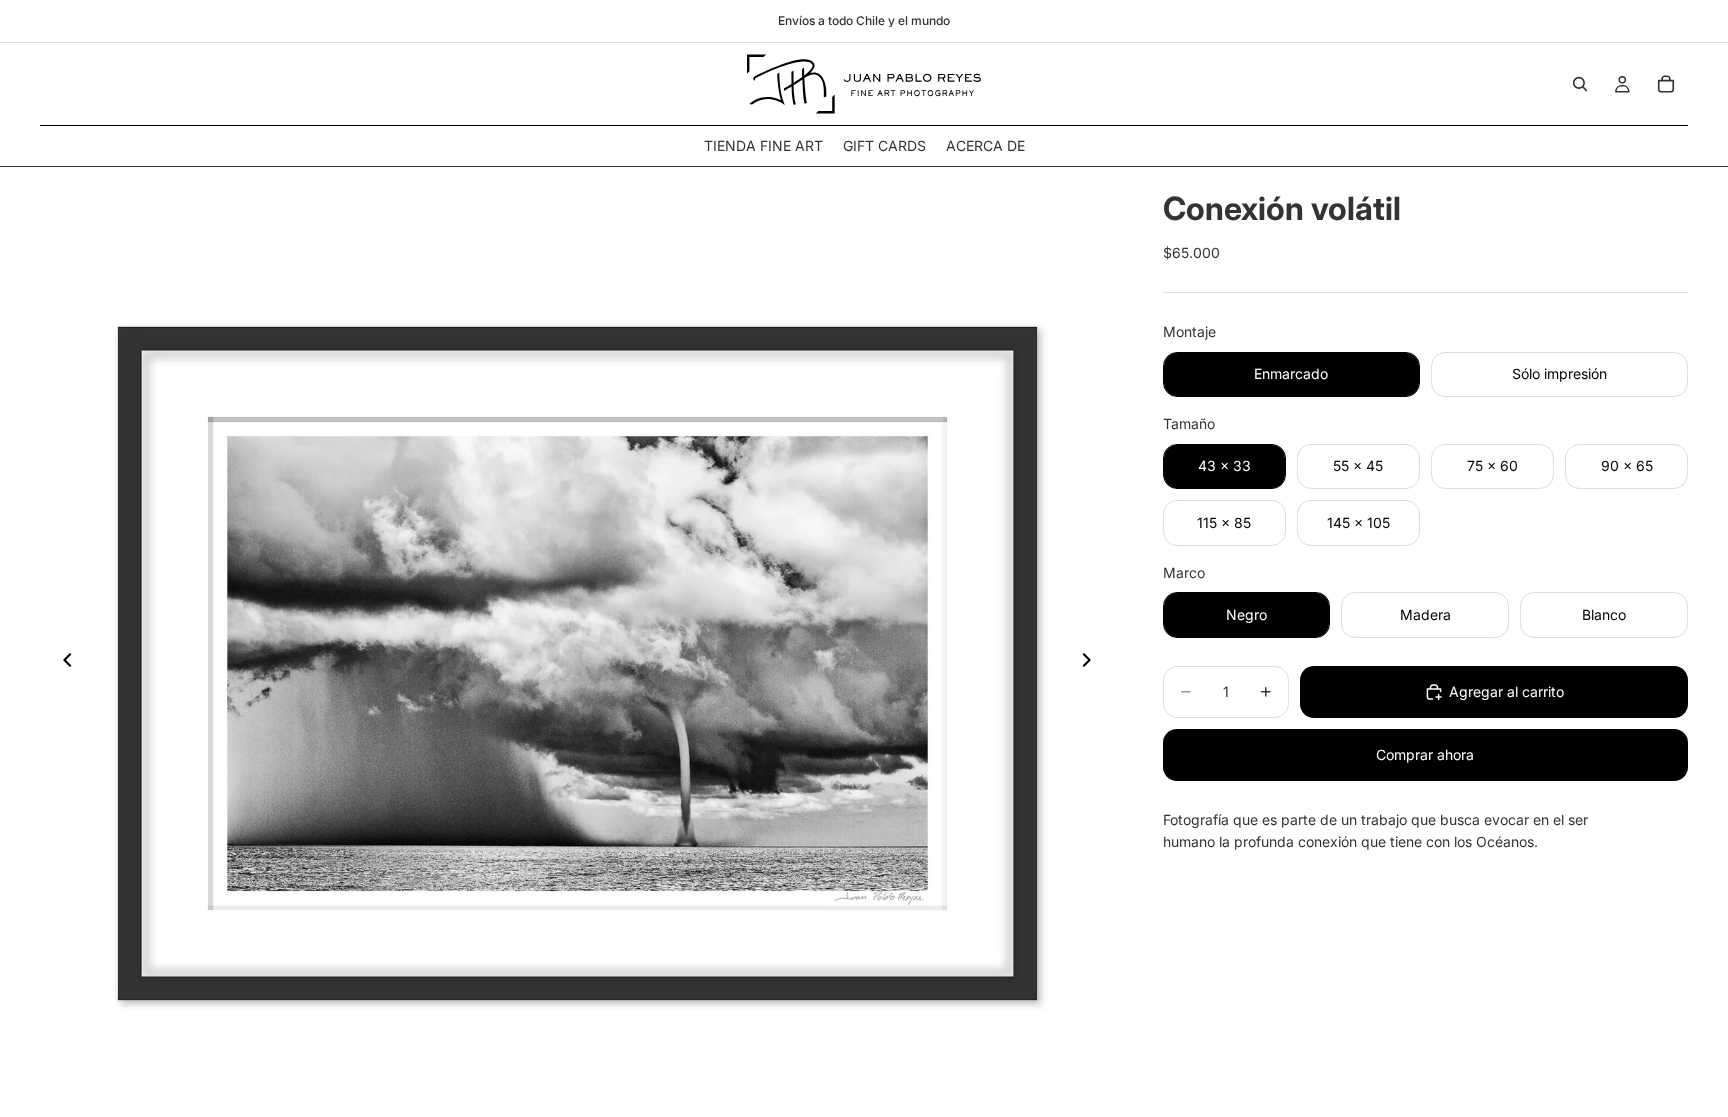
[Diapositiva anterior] (62, 663)
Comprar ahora (1425, 754)
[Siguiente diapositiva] (1093, 663)
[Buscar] (1580, 84)
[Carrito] (1666, 84)
